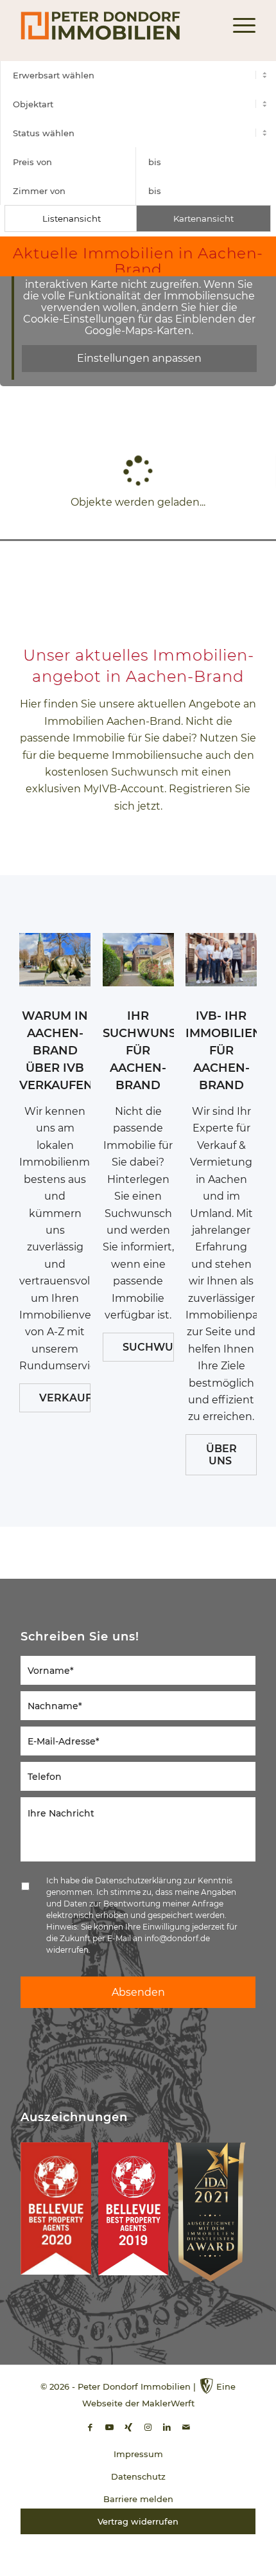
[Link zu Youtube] (109, 2427)
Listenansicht (72, 218)
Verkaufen (65, 1398)
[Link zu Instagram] (148, 2427)
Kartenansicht (203, 218)
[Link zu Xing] (128, 2427)
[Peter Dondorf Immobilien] (114, 26)
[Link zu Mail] (186, 2427)
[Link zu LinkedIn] (167, 2427)
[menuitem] (238, 26)
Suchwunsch (148, 1347)
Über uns (221, 1455)
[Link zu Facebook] (90, 2427)
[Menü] (238, 26)
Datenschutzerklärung (138, 1880)
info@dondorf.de (177, 1938)
